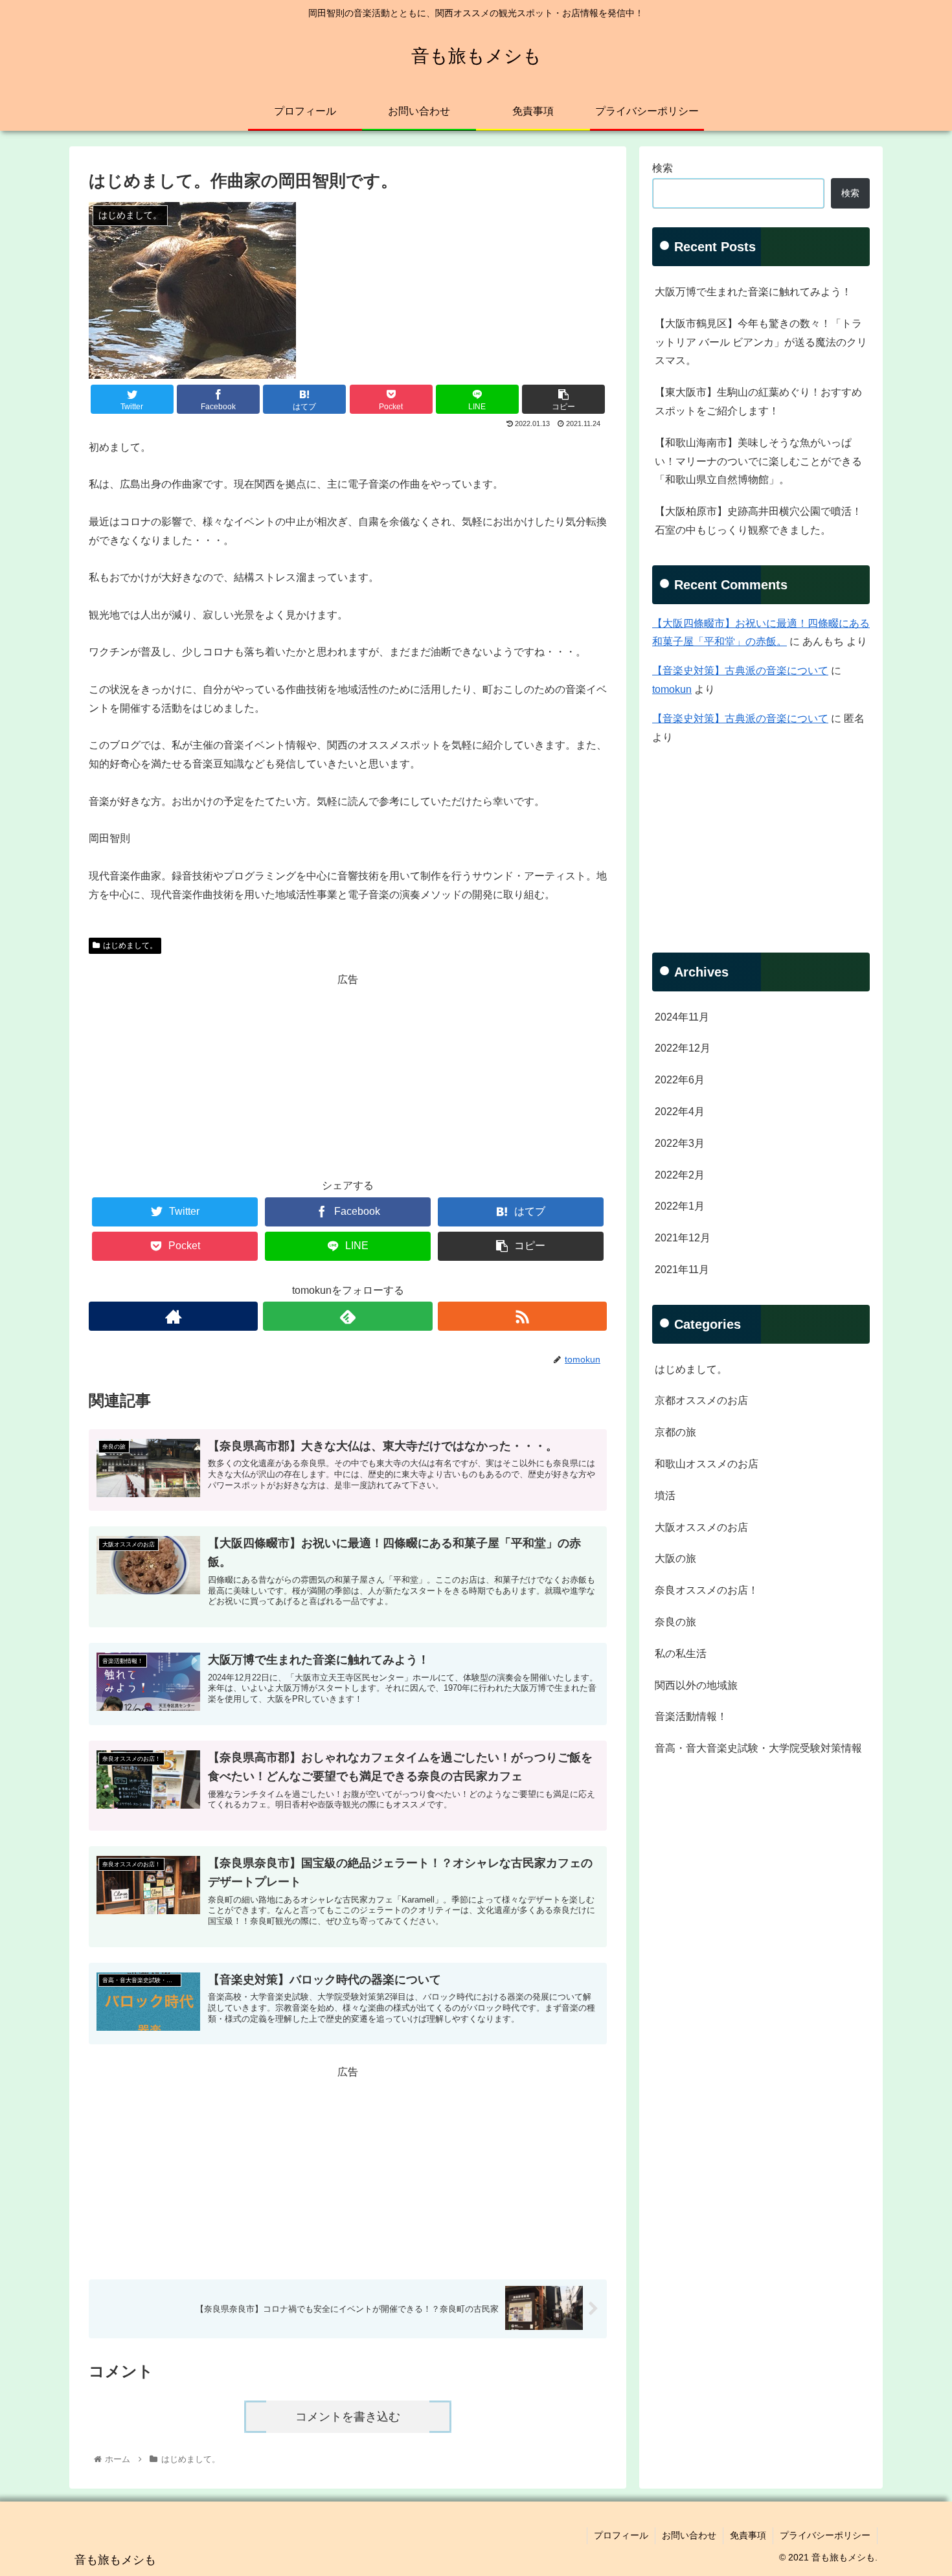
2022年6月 (680, 1080)
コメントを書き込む (348, 2417)
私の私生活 (681, 1654)
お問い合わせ (689, 2535)
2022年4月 (680, 1112)
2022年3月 (680, 1143)
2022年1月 (680, 1206)
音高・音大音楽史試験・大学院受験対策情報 (758, 1748)
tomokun (672, 689)
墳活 (665, 1496)
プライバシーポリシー (825, 2535)
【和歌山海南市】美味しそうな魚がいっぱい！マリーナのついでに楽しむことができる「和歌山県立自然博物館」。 (758, 461)
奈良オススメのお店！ (707, 1590)
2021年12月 (683, 1238)
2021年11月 (682, 1270)
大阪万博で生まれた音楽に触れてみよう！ (753, 292)
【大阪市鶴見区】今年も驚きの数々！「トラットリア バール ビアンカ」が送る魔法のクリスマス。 (761, 342)
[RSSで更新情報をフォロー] (522, 1316)
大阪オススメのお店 (701, 1527)
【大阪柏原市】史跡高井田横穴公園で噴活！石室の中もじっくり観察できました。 (758, 521)
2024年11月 (682, 1017)
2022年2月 (680, 1175)
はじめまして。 (130, 945)
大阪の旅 (675, 1558)
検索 (663, 168)
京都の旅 (675, 1432)
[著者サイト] (173, 1316)
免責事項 (748, 2535)
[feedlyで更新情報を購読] (347, 1316)
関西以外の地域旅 (696, 1685)
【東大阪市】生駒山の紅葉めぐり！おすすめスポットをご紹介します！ (758, 401)
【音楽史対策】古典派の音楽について (740, 671)
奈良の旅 (675, 1622)
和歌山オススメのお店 (707, 1464)
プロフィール (621, 2535)
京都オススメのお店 (701, 1400)
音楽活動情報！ (691, 1716)
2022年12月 (683, 1048)
